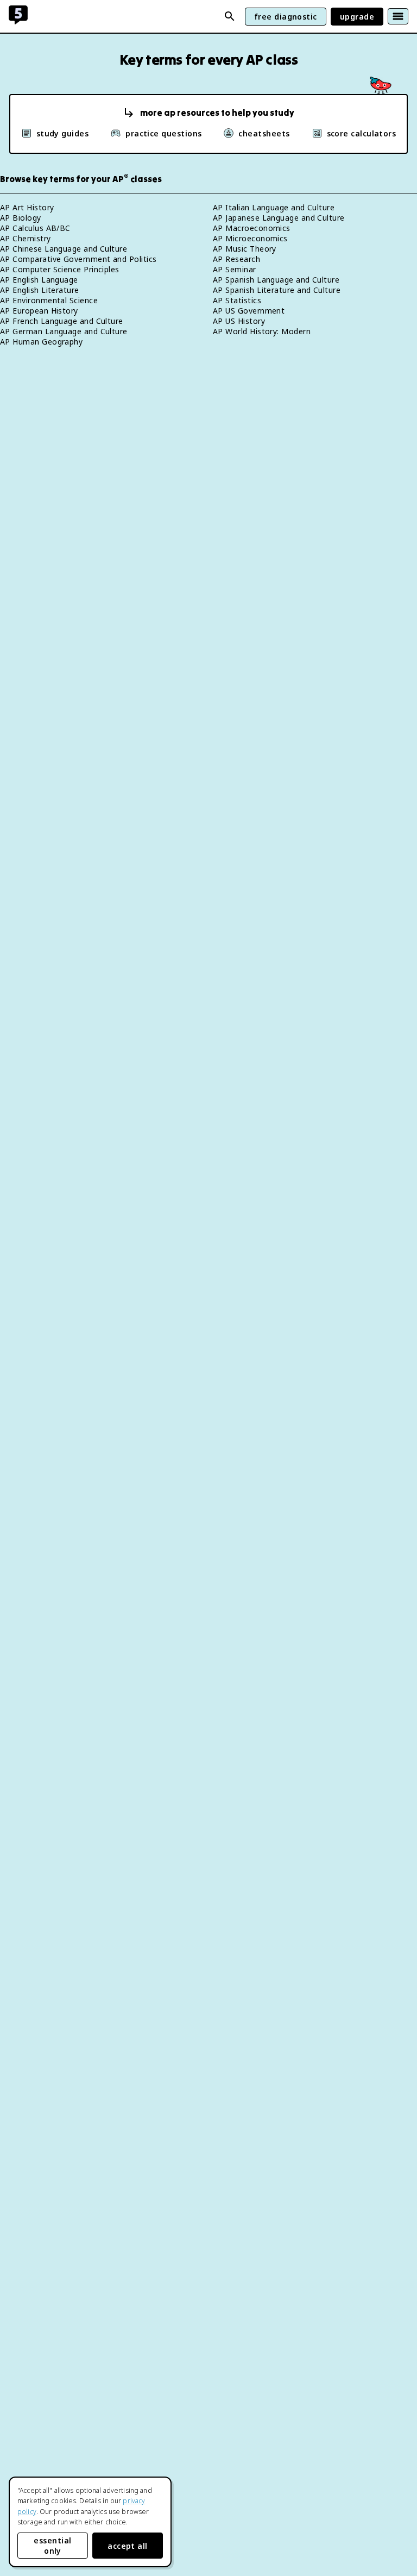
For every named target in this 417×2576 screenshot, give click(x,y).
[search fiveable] (230, 16)
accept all (128, 2546)
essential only (52, 2546)
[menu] (398, 16)
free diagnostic (286, 17)
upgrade (357, 17)
